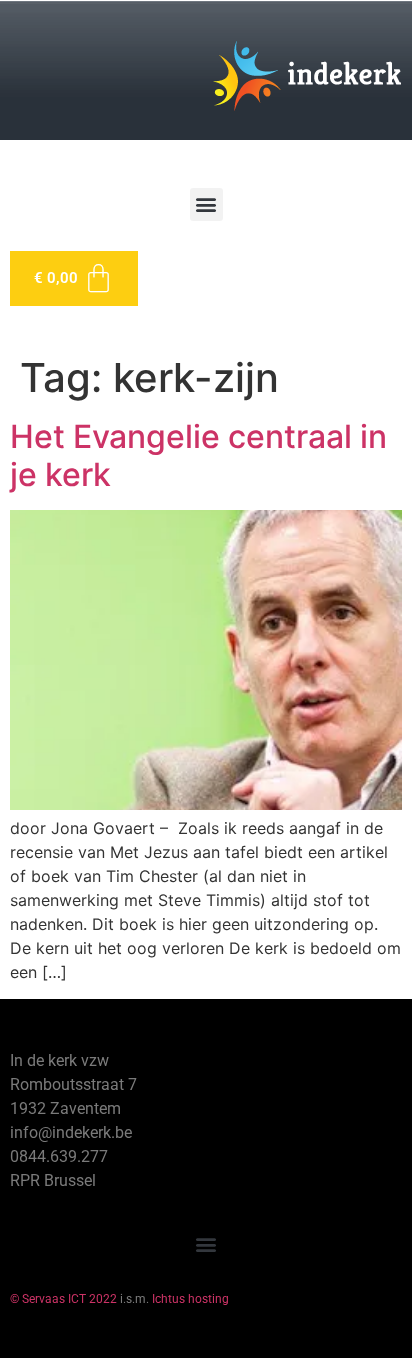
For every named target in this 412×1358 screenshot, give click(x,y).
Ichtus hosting (190, 1299)
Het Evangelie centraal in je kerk (198, 455)
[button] (206, 204)
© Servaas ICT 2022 (63, 1299)
